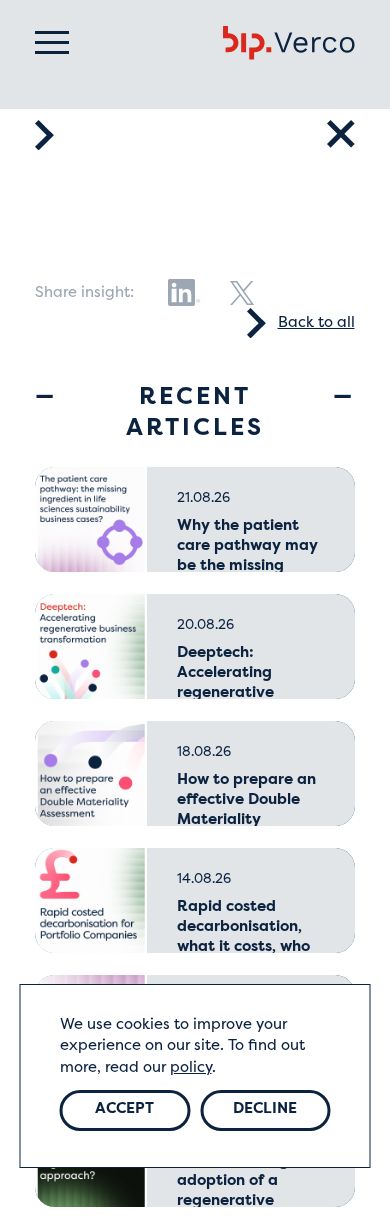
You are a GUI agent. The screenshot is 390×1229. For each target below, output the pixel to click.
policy (191, 1068)
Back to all (316, 323)
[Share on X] (242, 293)
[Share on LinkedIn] (184, 293)
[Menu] (52, 42)
